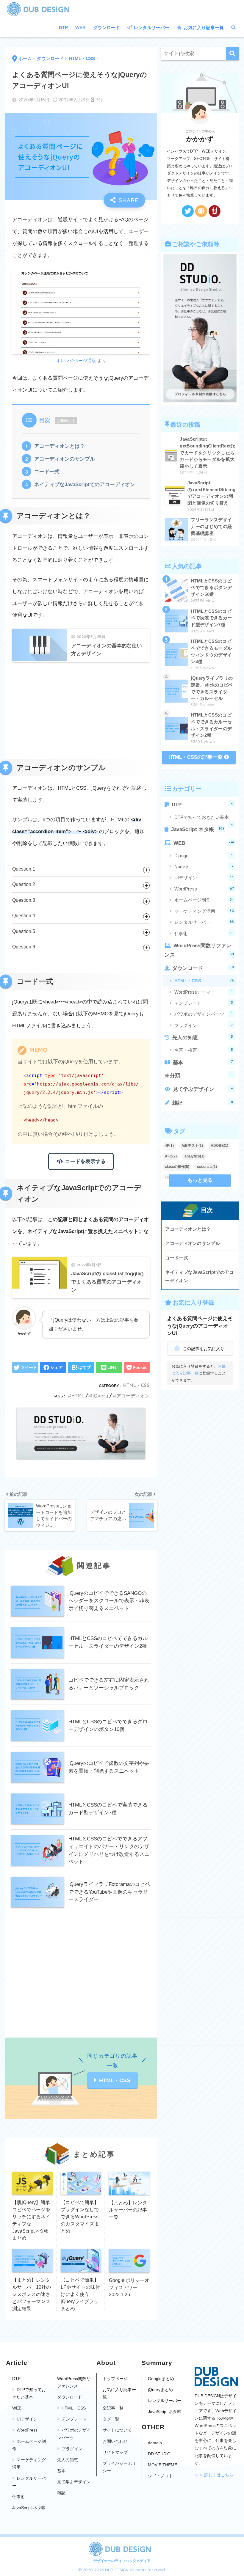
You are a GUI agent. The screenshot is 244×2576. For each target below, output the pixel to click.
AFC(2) (171, 1156)
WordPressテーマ (204, 992)
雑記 (203, 1103)
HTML (78, 1396)
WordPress (204, 889)
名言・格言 (204, 1050)
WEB (80, 28)
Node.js (204, 866)
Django (204, 855)
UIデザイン (204, 877)
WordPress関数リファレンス (199, 950)
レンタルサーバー (151, 28)
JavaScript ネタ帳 (198, 829)
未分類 (198, 1075)
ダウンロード (107, 28)
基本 (203, 1062)
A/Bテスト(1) (192, 1146)
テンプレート (204, 1003)
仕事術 (204, 933)
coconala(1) (207, 1167)
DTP (63, 28)
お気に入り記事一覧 (203, 28)
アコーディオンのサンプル (65, 459)
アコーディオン (133, 1396)
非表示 (66, 421)
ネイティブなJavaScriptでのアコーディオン (85, 484)
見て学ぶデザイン (203, 1089)
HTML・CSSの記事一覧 (196, 757)
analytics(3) (194, 1156)
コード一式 (47, 472)
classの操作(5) (177, 1167)
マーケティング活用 (204, 911)
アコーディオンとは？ (60, 446)
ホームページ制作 (204, 900)
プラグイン (204, 1025)
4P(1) (169, 1146)
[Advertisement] (81, 711)
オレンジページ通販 (76, 361)
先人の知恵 (203, 1037)
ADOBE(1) (219, 1146)
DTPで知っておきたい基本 (204, 819)
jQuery (100, 1396)
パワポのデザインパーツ (204, 1014)
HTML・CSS (136, 1385)
